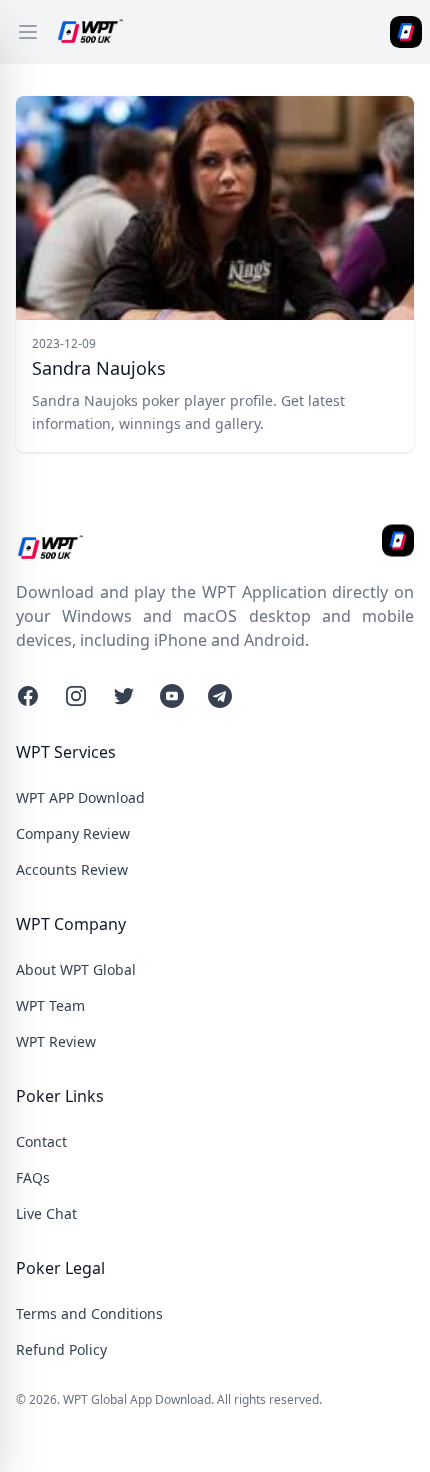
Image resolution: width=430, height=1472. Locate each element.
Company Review (73, 833)
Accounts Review (72, 869)
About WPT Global (76, 969)
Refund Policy (61, 1349)
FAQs (33, 1177)
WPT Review (56, 1041)
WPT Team (50, 1005)
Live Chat (46, 1213)
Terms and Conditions (89, 1313)
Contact (41, 1141)
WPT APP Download (80, 797)
